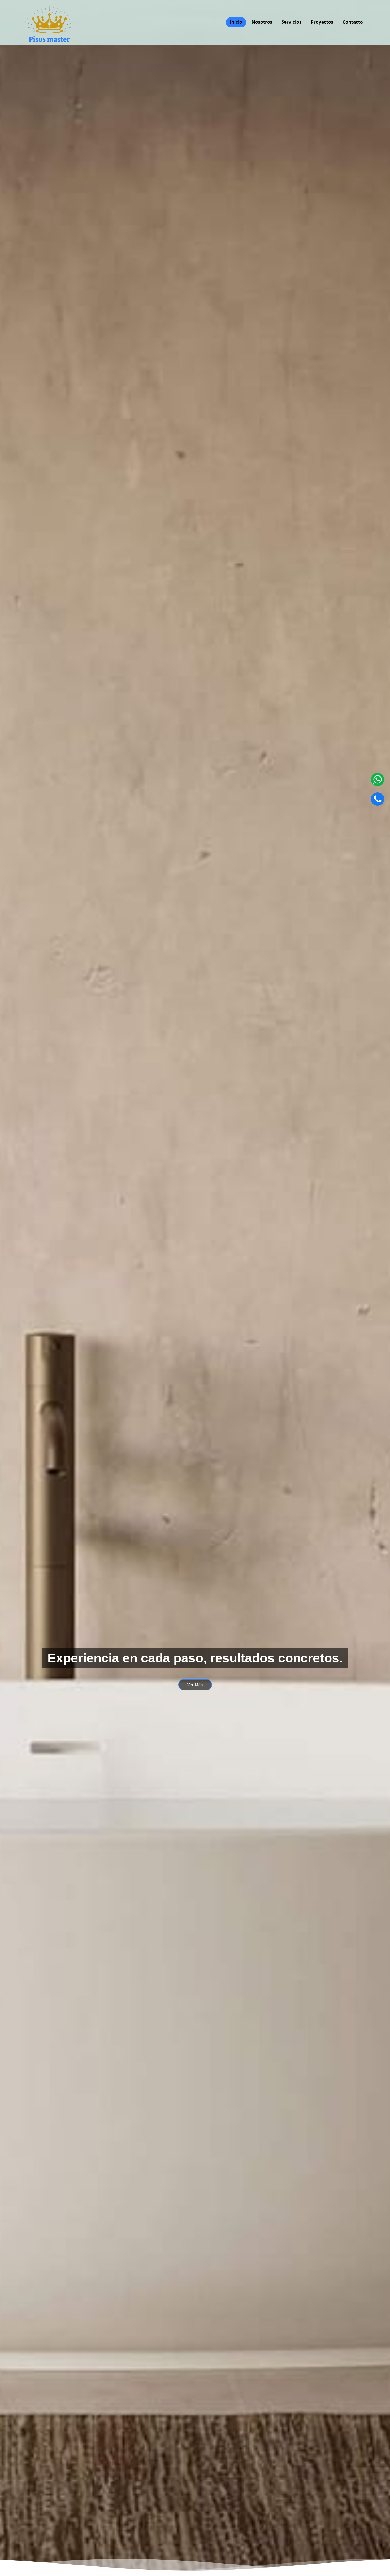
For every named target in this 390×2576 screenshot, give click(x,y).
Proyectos (322, 22)
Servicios (291, 22)
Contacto (353, 22)
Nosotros (262, 22)
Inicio (236, 22)
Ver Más (195, 1685)
